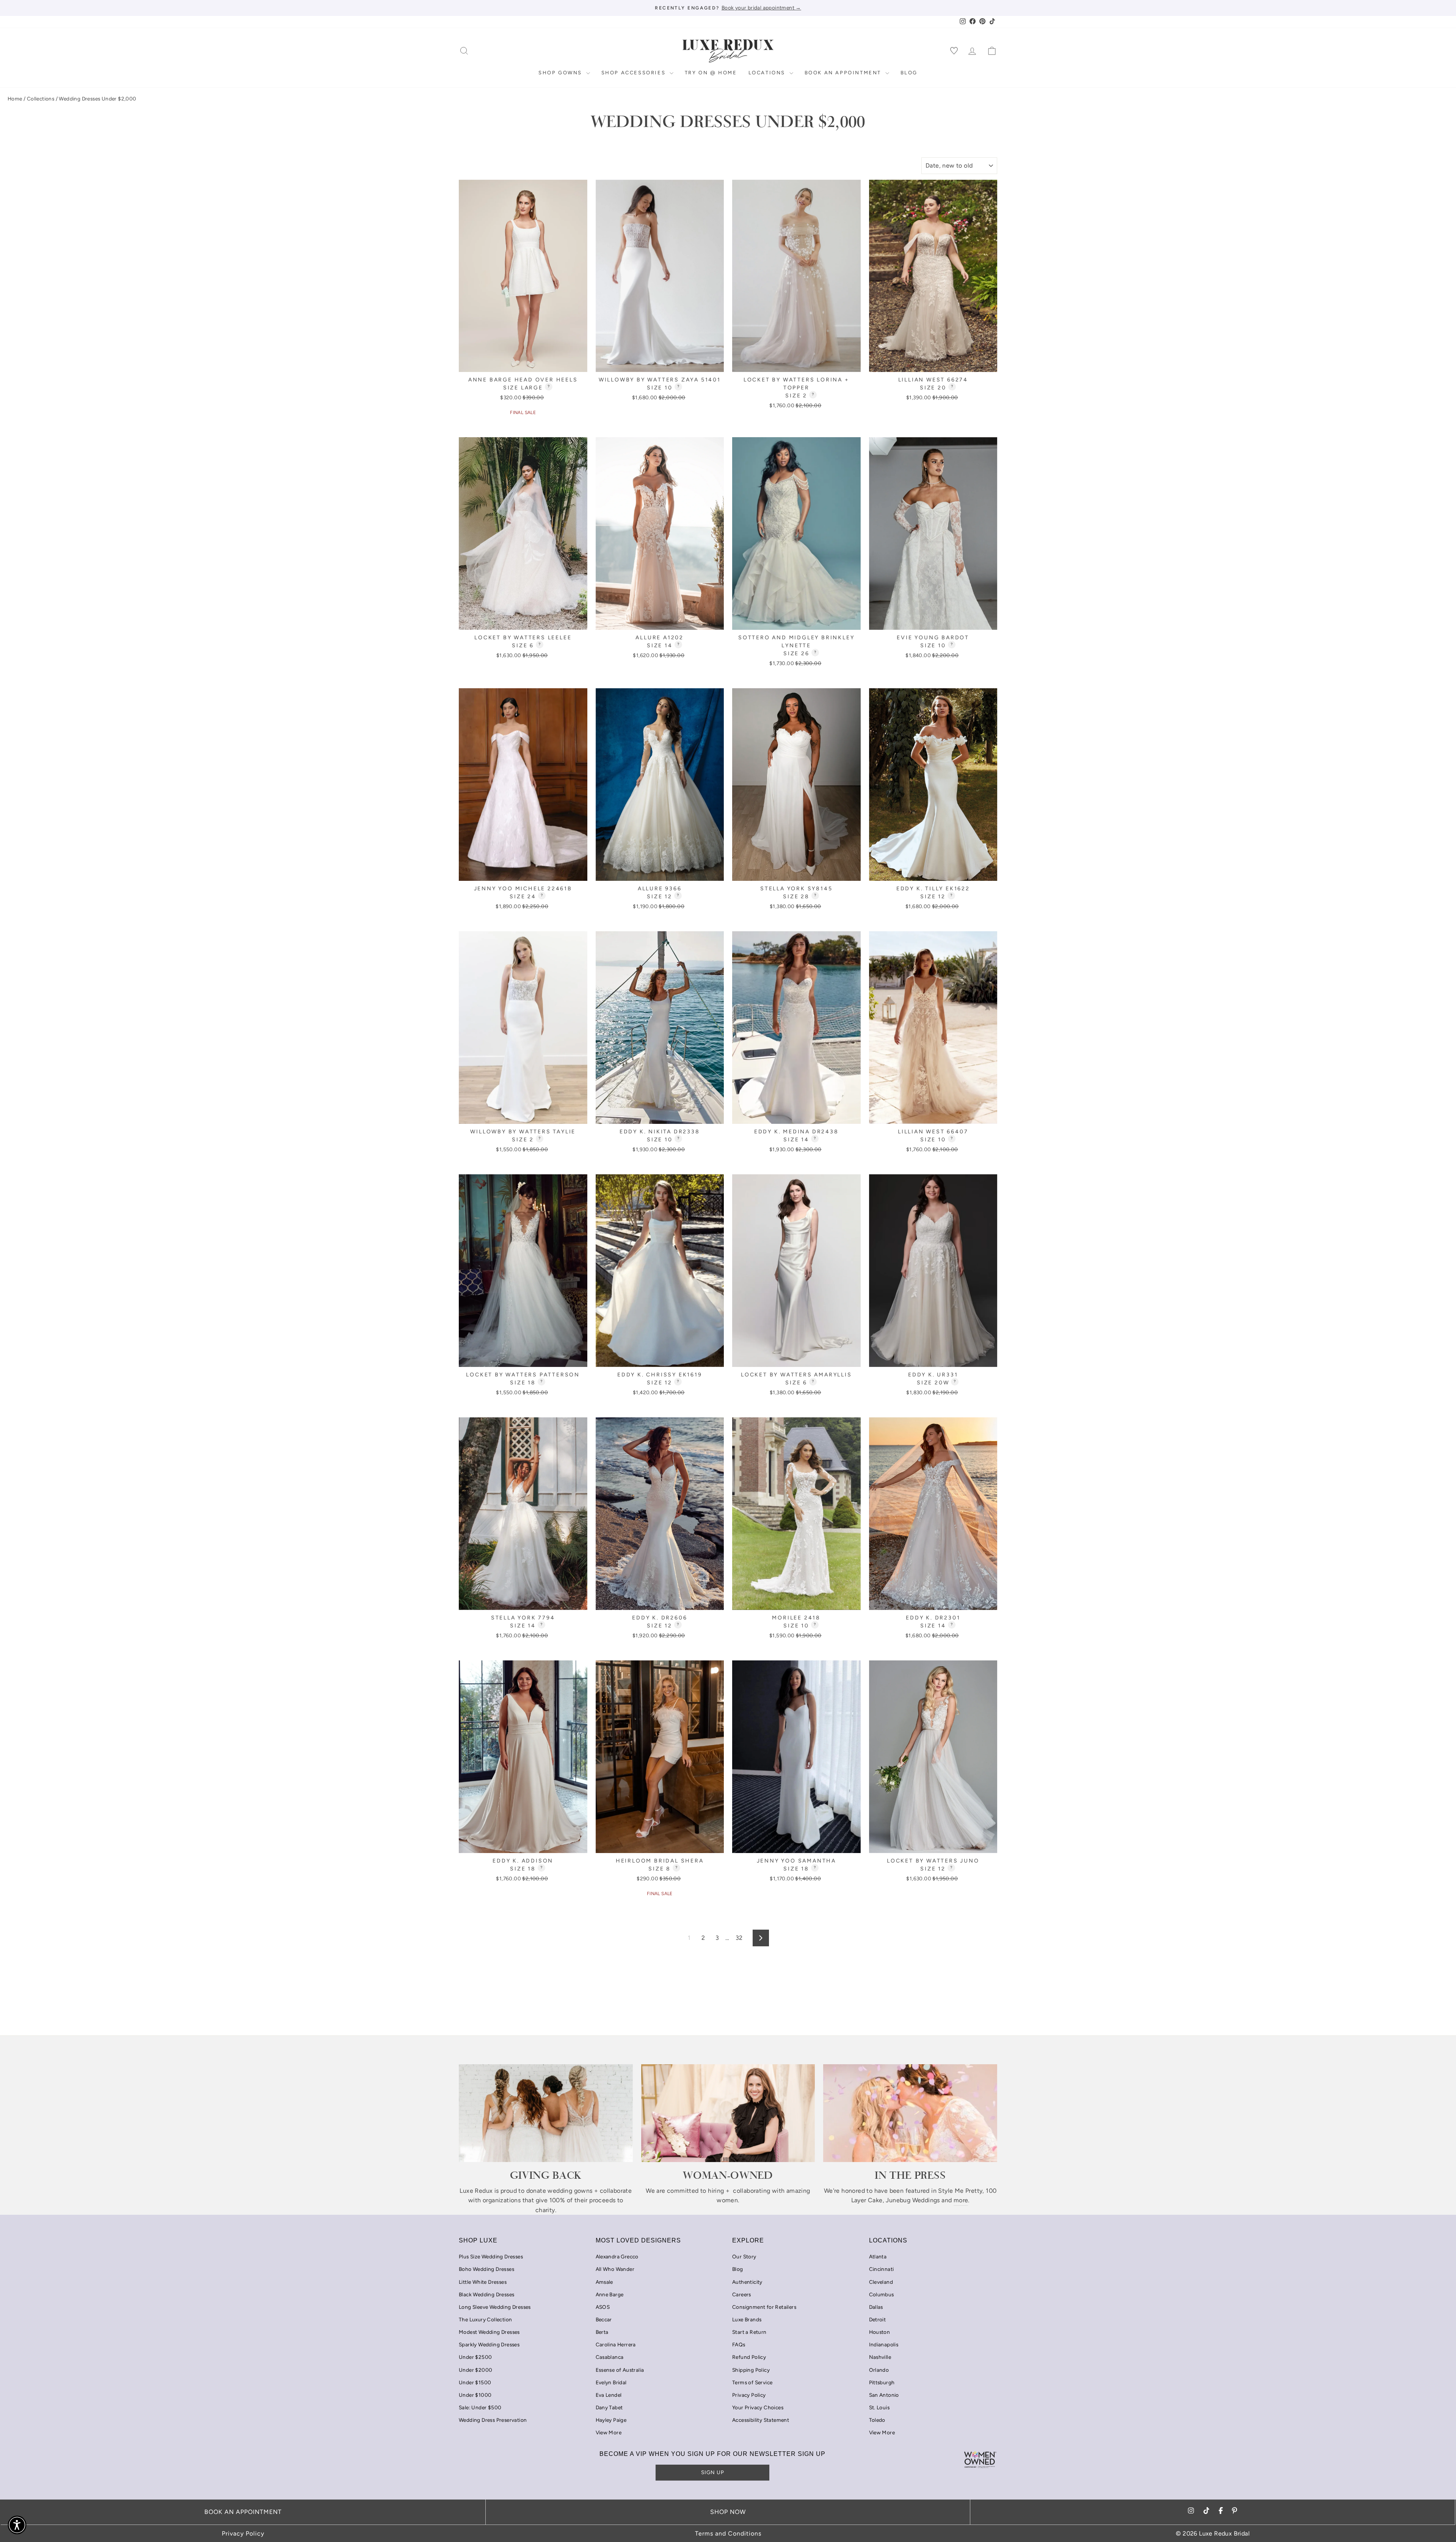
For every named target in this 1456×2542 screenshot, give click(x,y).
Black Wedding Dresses (486, 2294)
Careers (742, 2294)
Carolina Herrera (616, 2344)
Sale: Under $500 (480, 2407)
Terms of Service (752, 2382)
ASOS (603, 2307)
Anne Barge (610, 2294)
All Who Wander (615, 2269)
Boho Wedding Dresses (486, 2269)
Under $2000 (475, 2370)
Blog (909, 73)
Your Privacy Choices (758, 2407)
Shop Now (728, 2512)
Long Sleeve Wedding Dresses (495, 2307)
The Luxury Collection (485, 2319)
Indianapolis (884, 2344)
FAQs (739, 2344)
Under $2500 (475, 2357)
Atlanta (878, 2256)
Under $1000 (475, 2395)
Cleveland (881, 2282)
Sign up (713, 2472)
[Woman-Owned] (728, 2113)
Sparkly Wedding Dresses (489, 2344)
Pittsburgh (882, 2382)
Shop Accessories (635, 73)
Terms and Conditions (728, 2533)
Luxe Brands (747, 2319)
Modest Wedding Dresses (489, 2332)
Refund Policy (749, 2357)
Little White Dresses (483, 2282)
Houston (880, 2332)
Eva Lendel (609, 2395)
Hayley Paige (611, 2420)
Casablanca (610, 2357)
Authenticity (747, 2282)
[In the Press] (910, 2113)
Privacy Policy (749, 2395)
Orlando (879, 2370)
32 (739, 1938)
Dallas (876, 2307)
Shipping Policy (751, 2370)
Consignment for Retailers (764, 2307)
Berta (602, 2332)
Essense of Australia (620, 2370)
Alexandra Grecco (617, 2256)
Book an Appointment (844, 73)
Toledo (877, 2420)
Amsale (604, 2282)
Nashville (880, 2357)
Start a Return (749, 2332)
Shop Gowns (561, 73)
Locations (768, 73)
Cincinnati (882, 2269)
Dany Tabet (609, 2407)
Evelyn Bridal (611, 2382)
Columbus (882, 2294)
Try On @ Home (711, 73)
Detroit (878, 2319)
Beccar (604, 2319)
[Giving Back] (546, 2113)
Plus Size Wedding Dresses (491, 2256)
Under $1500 (475, 2382)
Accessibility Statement (761, 2420)
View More (609, 2432)
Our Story (744, 2256)
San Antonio (884, 2395)
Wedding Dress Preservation (493, 2420)
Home (15, 99)
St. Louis (879, 2407)
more (961, 2200)
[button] (17, 2525)
